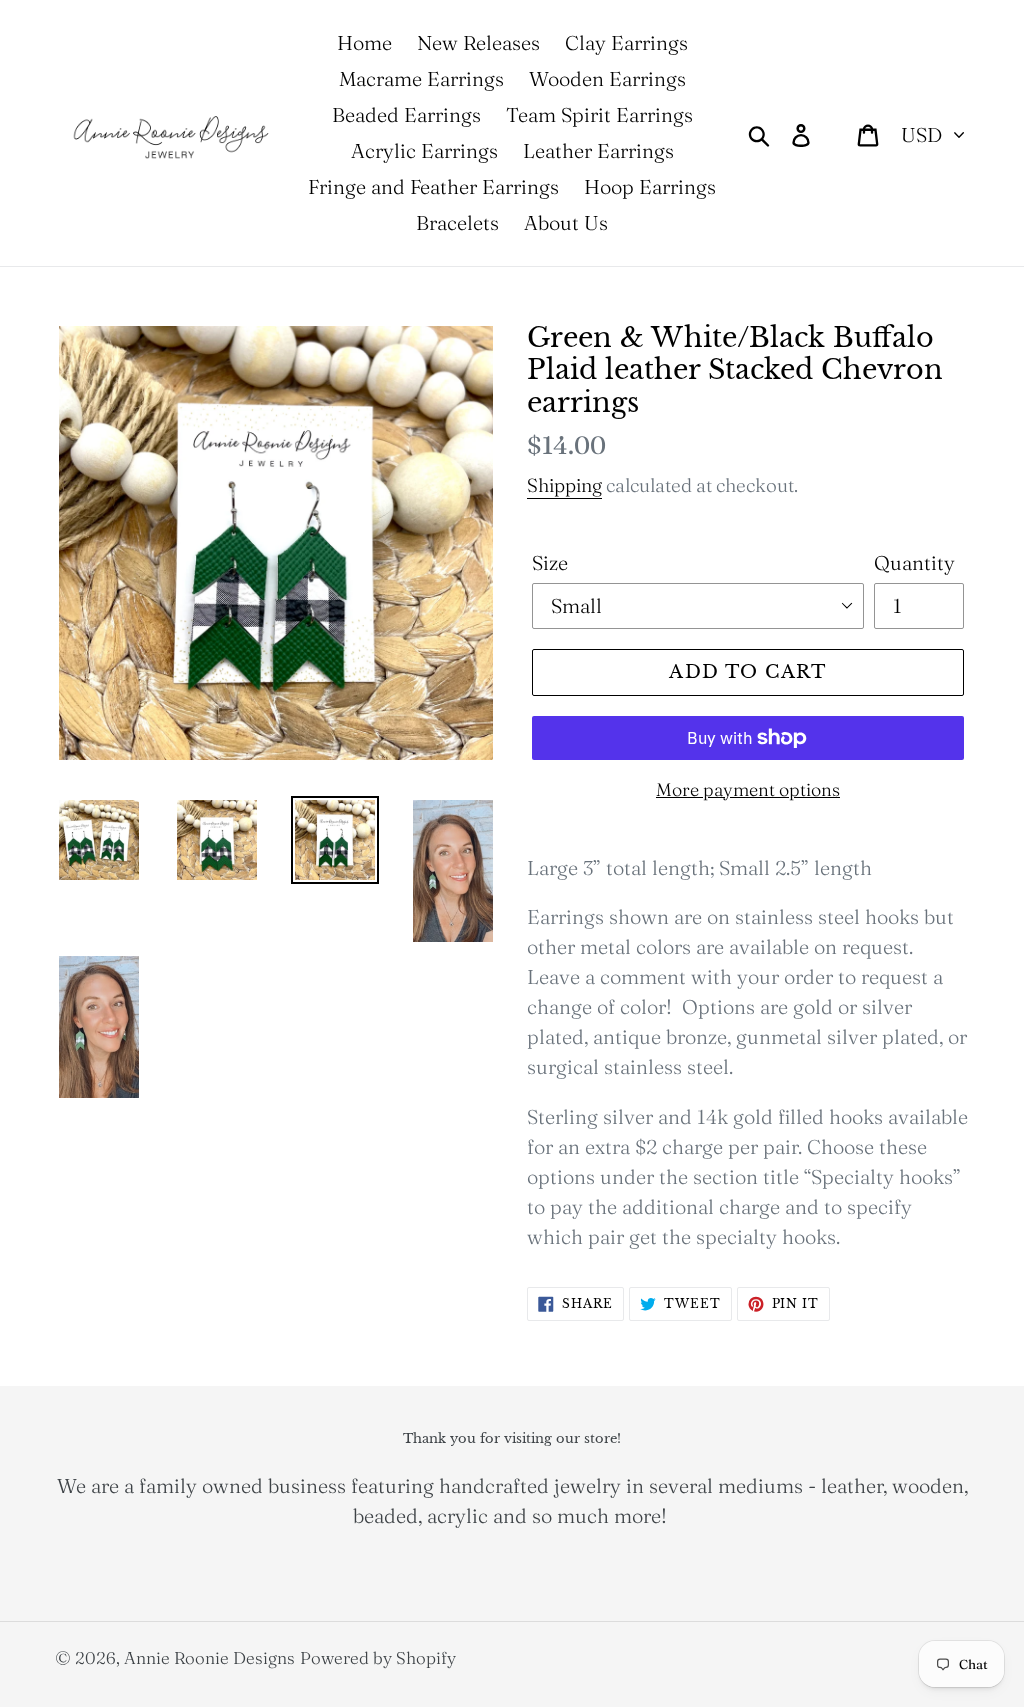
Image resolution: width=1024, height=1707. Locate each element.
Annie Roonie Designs (209, 1657)
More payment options (748, 789)
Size (550, 562)
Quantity (914, 562)
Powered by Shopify (378, 1657)
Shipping (564, 485)
